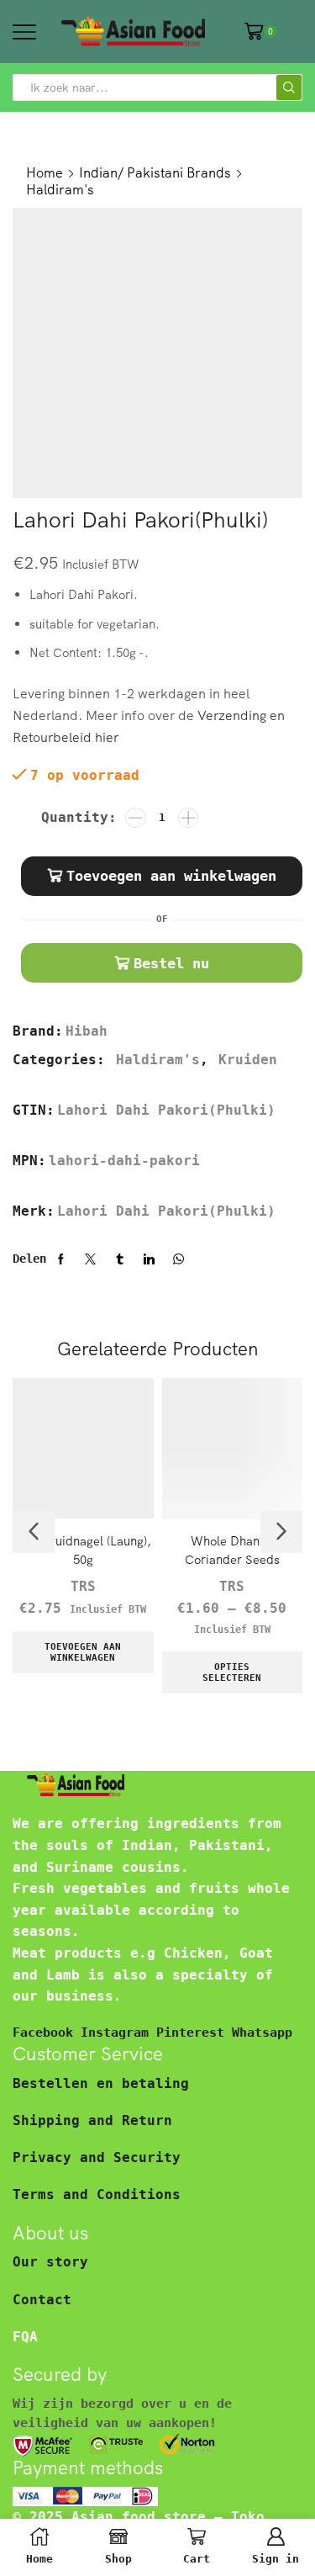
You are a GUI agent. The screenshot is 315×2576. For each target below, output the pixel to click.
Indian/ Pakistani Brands (155, 172)
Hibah (87, 1031)
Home (45, 172)
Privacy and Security (97, 2157)
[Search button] (289, 87)
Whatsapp (262, 2032)
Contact (42, 2300)
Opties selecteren (232, 1672)
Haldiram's (60, 189)
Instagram (118, 2032)
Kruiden (248, 1060)
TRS (83, 1586)
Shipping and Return (92, 2120)
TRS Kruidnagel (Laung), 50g (83, 1550)
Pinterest (194, 2032)
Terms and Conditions (97, 2194)
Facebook (47, 2032)
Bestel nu (171, 963)
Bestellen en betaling (101, 2083)
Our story (50, 2262)
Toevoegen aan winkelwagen (171, 876)
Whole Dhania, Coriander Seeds (232, 1550)
